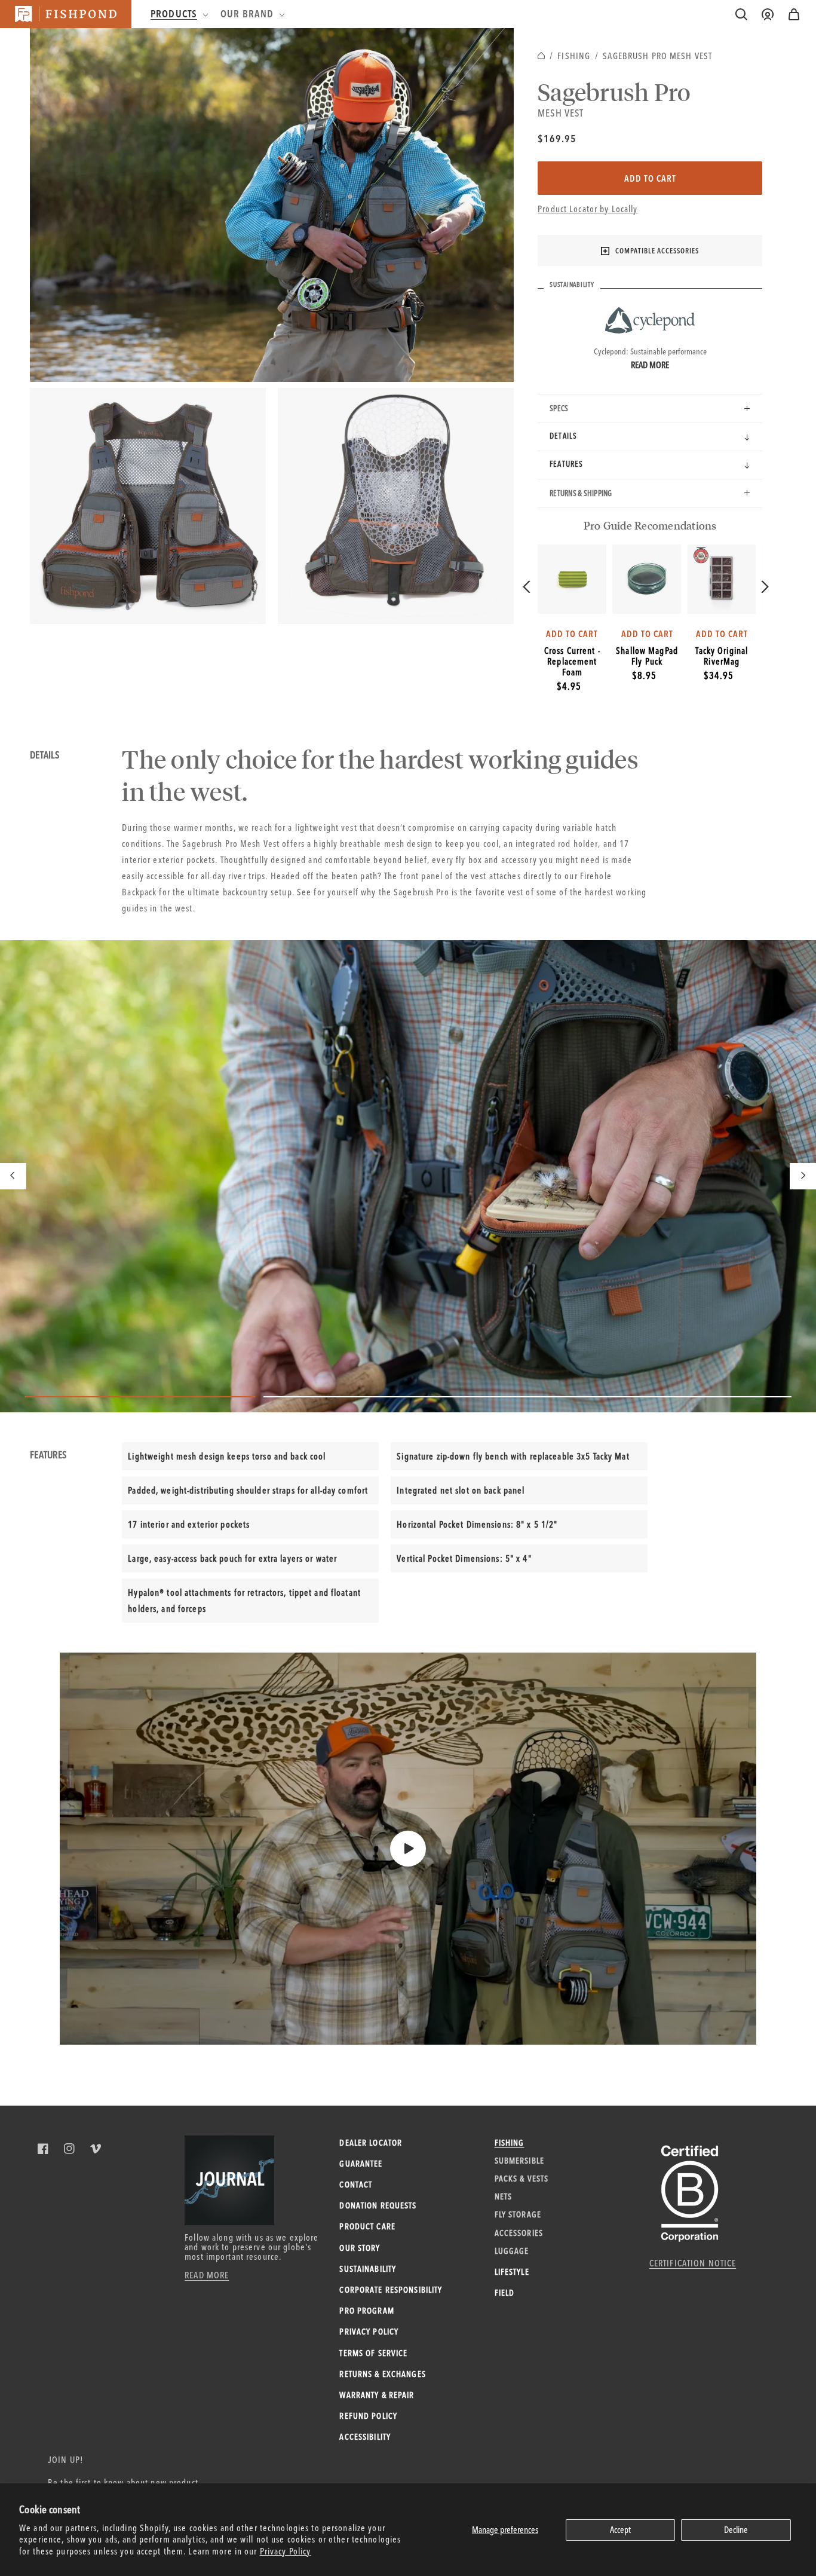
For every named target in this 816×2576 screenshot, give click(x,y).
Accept (620, 2530)
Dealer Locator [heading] (371, 2143)
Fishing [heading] (510, 2143)
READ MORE (207, 2275)
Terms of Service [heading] (373, 2353)
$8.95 (644, 675)
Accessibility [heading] (365, 2437)
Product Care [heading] (367, 2226)
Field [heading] (505, 2293)
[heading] (178, 14)
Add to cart (650, 178)
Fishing (574, 56)
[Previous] (528, 587)
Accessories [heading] (519, 2233)
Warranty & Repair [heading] (377, 2395)
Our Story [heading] (360, 2248)
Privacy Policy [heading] (369, 2332)
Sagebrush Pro (614, 91)
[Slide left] (13, 1176)
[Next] (764, 587)
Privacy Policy (286, 2551)
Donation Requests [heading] (378, 2205)
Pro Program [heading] (366, 2311)
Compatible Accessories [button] (657, 251)
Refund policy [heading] (368, 2416)
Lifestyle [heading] (512, 2272)
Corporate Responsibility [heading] (391, 2290)
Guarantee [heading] (361, 2164)
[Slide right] (803, 1176)
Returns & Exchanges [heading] (382, 2374)
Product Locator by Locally (588, 209)
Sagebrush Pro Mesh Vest (657, 56)
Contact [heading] (356, 2185)
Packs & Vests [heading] (522, 2179)
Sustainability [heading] (368, 2269)
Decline (736, 2530)
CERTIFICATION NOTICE (693, 2263)
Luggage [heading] (512, 2251)
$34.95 (719, 675)
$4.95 (569, 686)
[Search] (741, 14)
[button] (794, 14)
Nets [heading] (504, 2196)
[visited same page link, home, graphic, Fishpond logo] (66, 14)
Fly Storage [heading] (518, 2214)
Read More (650, 365)
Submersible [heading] (519, 2161)
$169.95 (557, 138)
